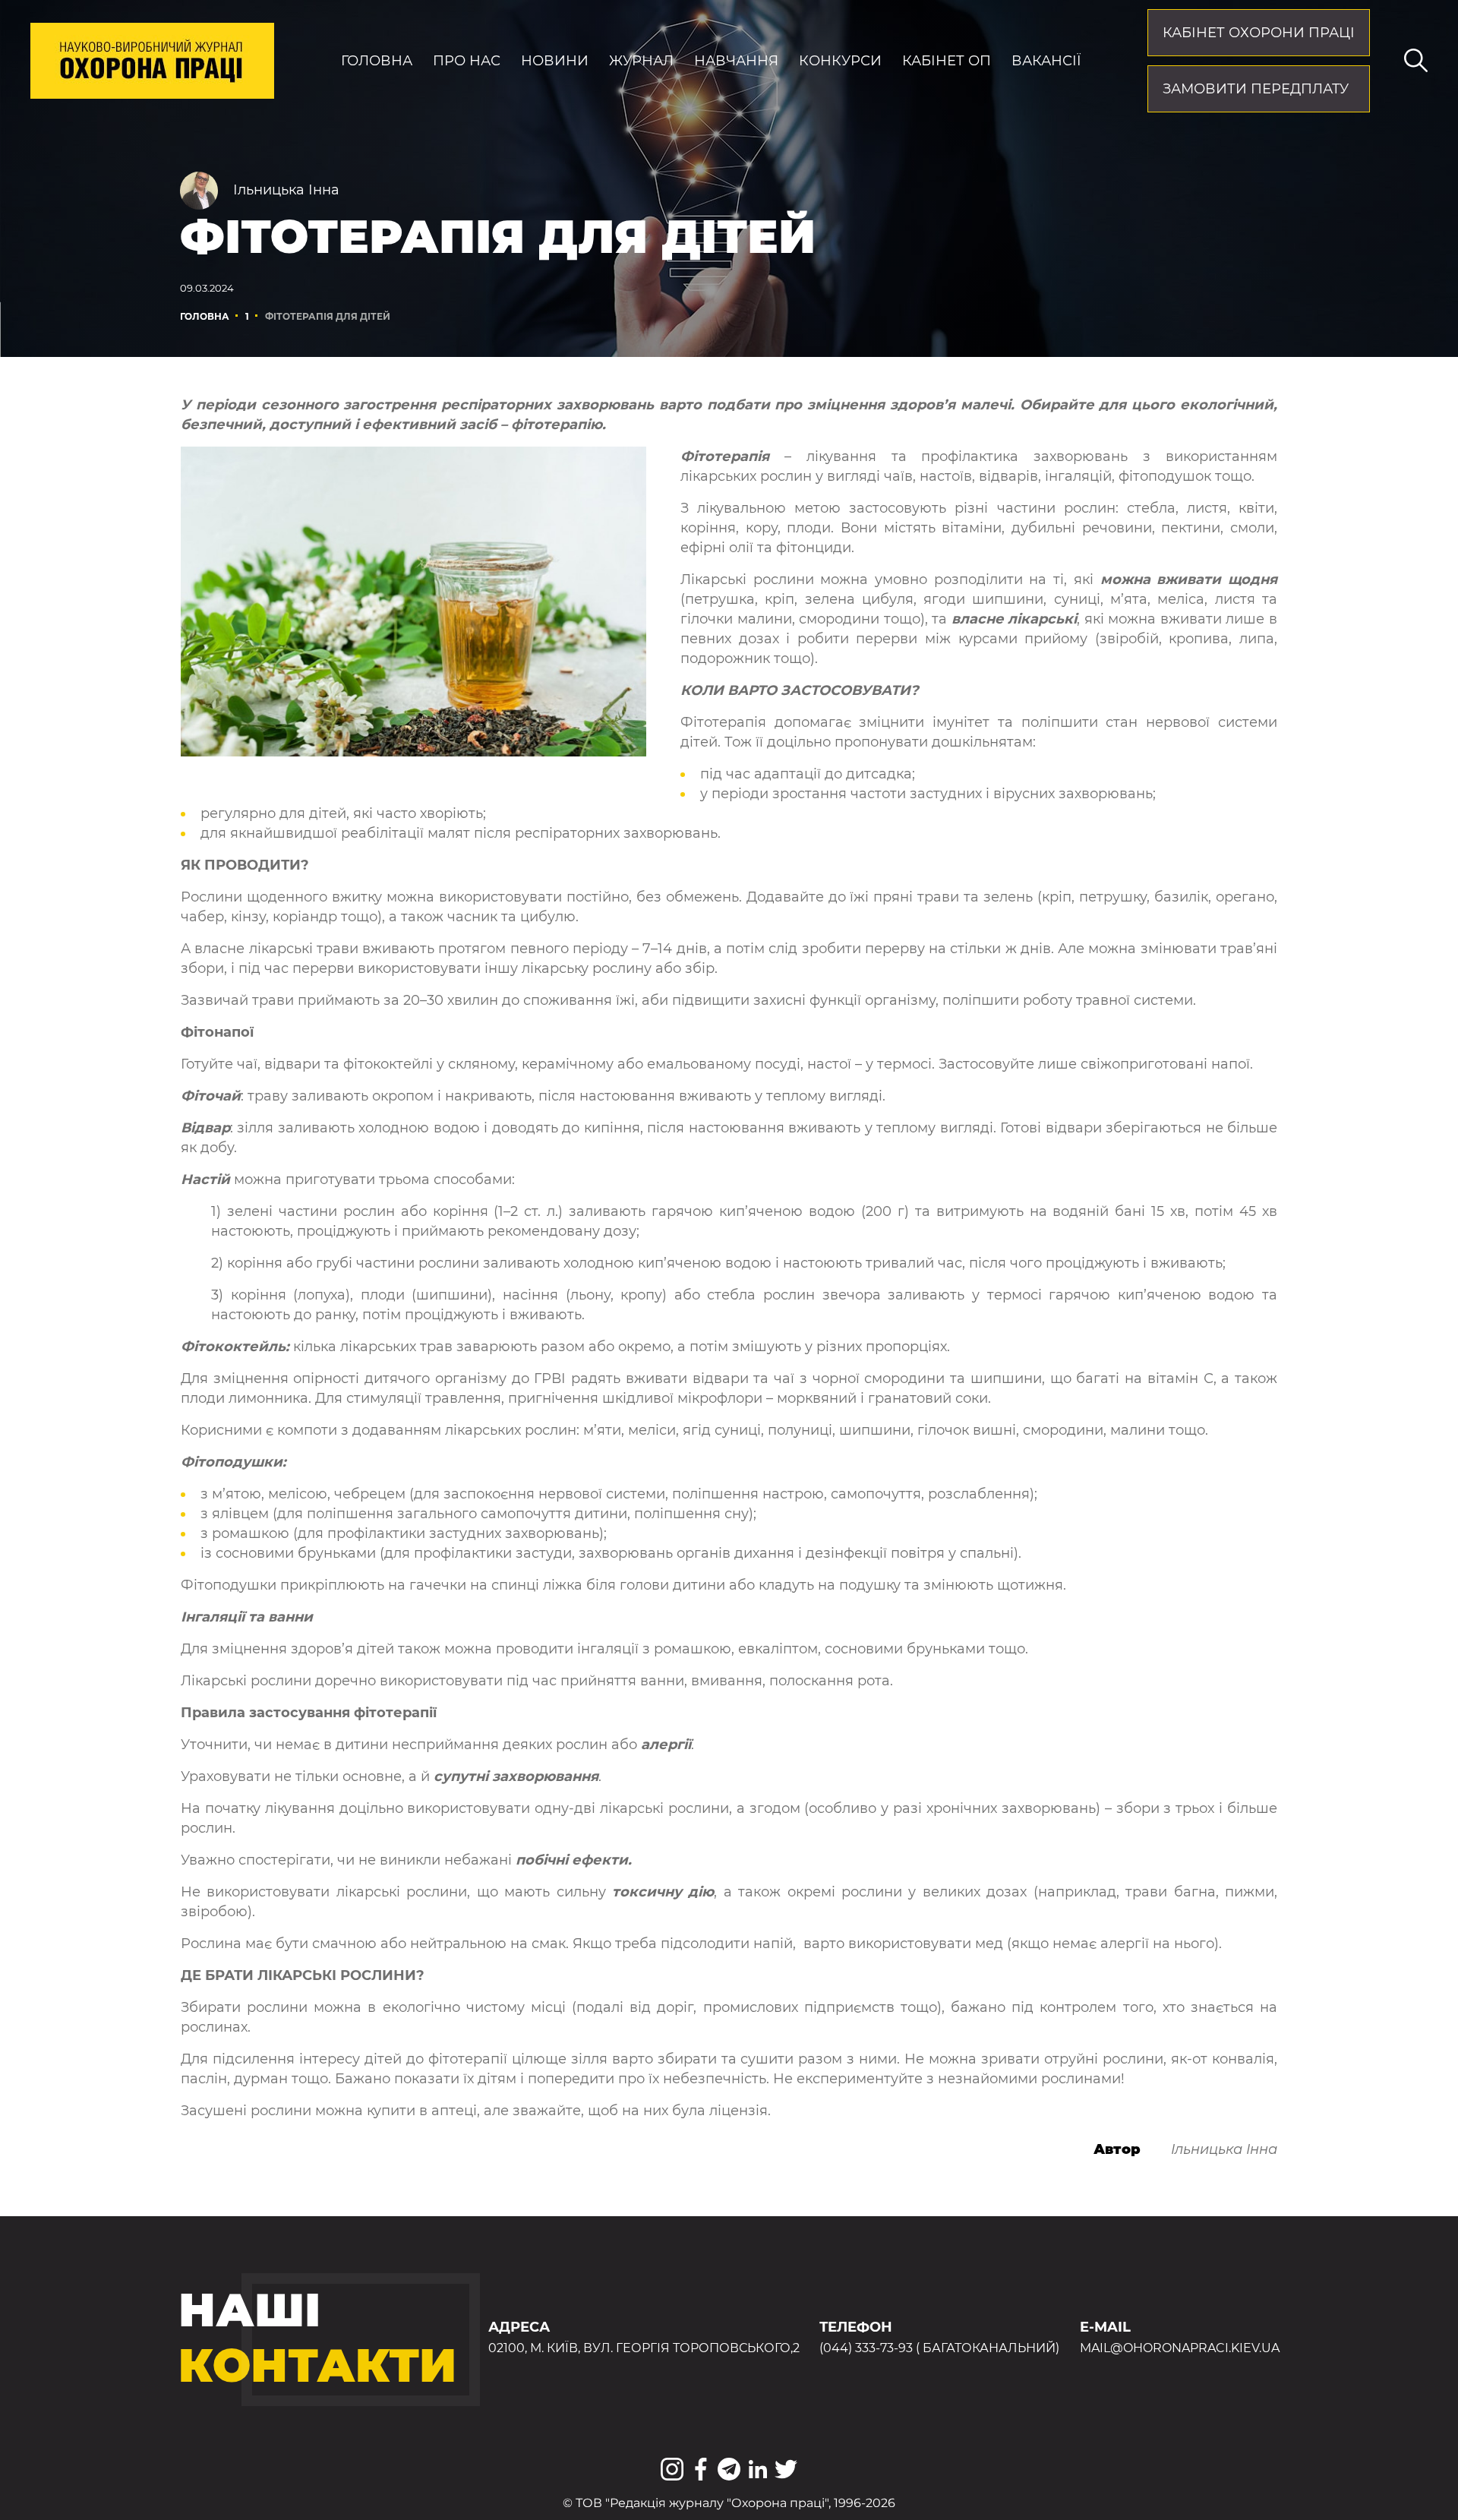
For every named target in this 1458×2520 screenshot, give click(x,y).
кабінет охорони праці (1259, 33)
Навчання (736, 61)
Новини (555, 61)
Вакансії (1046, 61)
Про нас (467, 61)
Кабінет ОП (947, 61)
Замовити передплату (1256, 89)
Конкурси (840, 61)
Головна (377, 61)
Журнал (641, 61)
